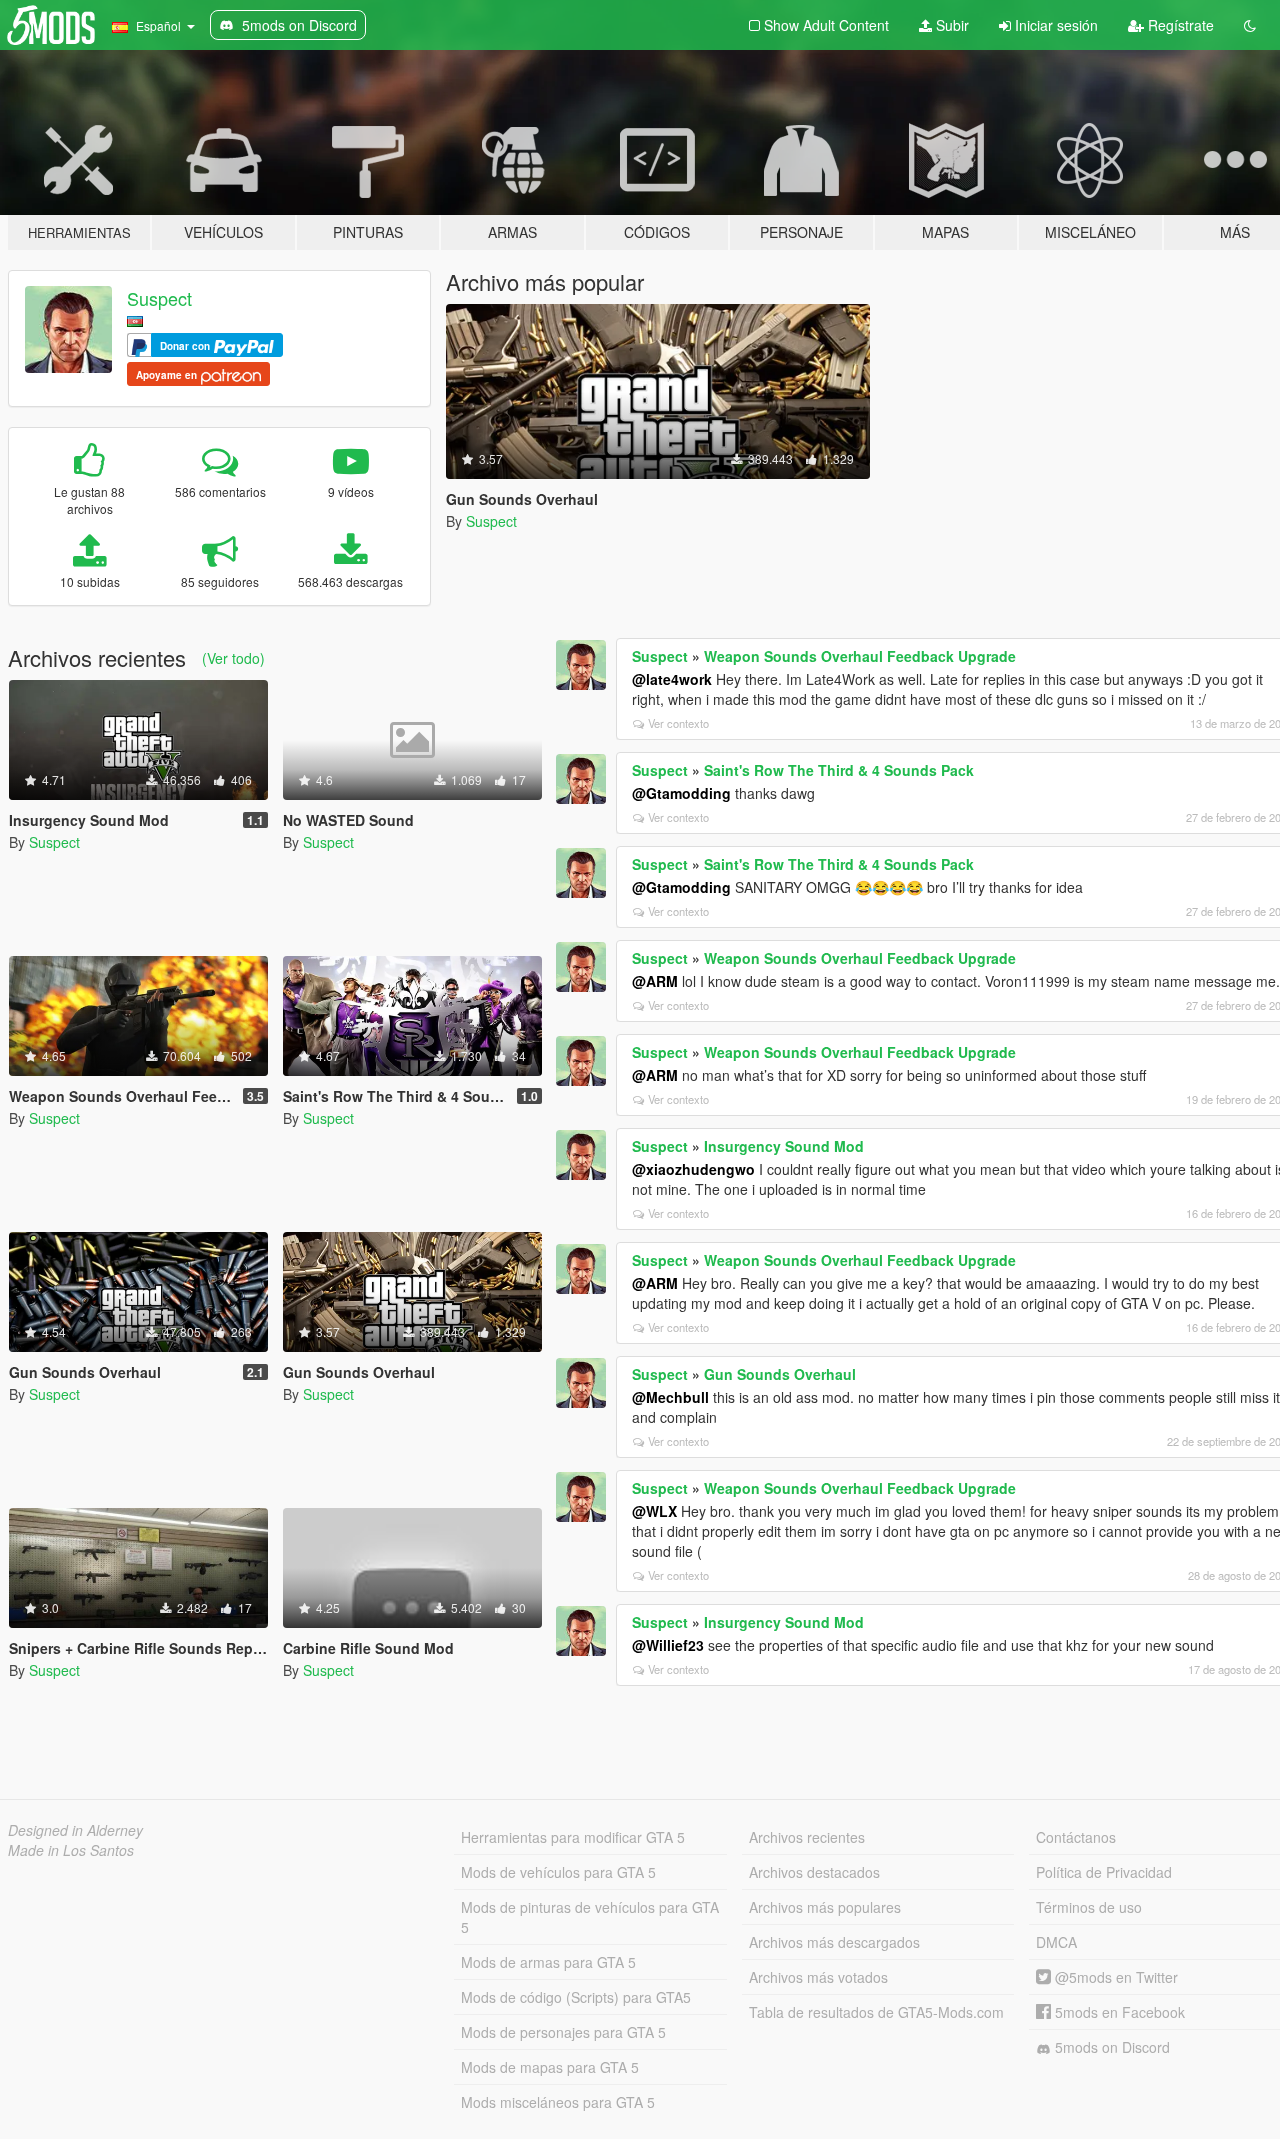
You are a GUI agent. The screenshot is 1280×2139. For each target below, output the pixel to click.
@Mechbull (670, 1397)
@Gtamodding (681, 793)
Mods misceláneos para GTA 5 (558, 2102)
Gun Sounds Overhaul (780, 1374)
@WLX (654, 1511)
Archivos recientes (807, 1837)
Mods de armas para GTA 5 (548, 1962)
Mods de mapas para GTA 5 (550, 2067)
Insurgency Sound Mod (784, 1146)
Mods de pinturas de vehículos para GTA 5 (590, 1917)
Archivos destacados (814, 1872)
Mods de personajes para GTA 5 (563, 2032)
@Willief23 (668, 1645)
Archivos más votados (818, 1977)
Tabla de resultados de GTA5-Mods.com (876, 2012)
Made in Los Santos (71, 1850)
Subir (950, 25)
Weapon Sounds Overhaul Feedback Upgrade (860, 656)
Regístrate (1179, 25)
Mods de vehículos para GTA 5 (558, 1872)
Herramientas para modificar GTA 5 (573, 1837)
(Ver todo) (233, 658)
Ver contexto (678, 723)
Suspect (159, 298)
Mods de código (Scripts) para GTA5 (576, 1997)
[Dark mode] (1250, 25)
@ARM (655, 981)
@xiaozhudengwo (693, 1169)
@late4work (672, 679)
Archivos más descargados (834, 1942)
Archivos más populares (825, 1907)
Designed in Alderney (75, 1830)
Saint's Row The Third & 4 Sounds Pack (839, 770)
